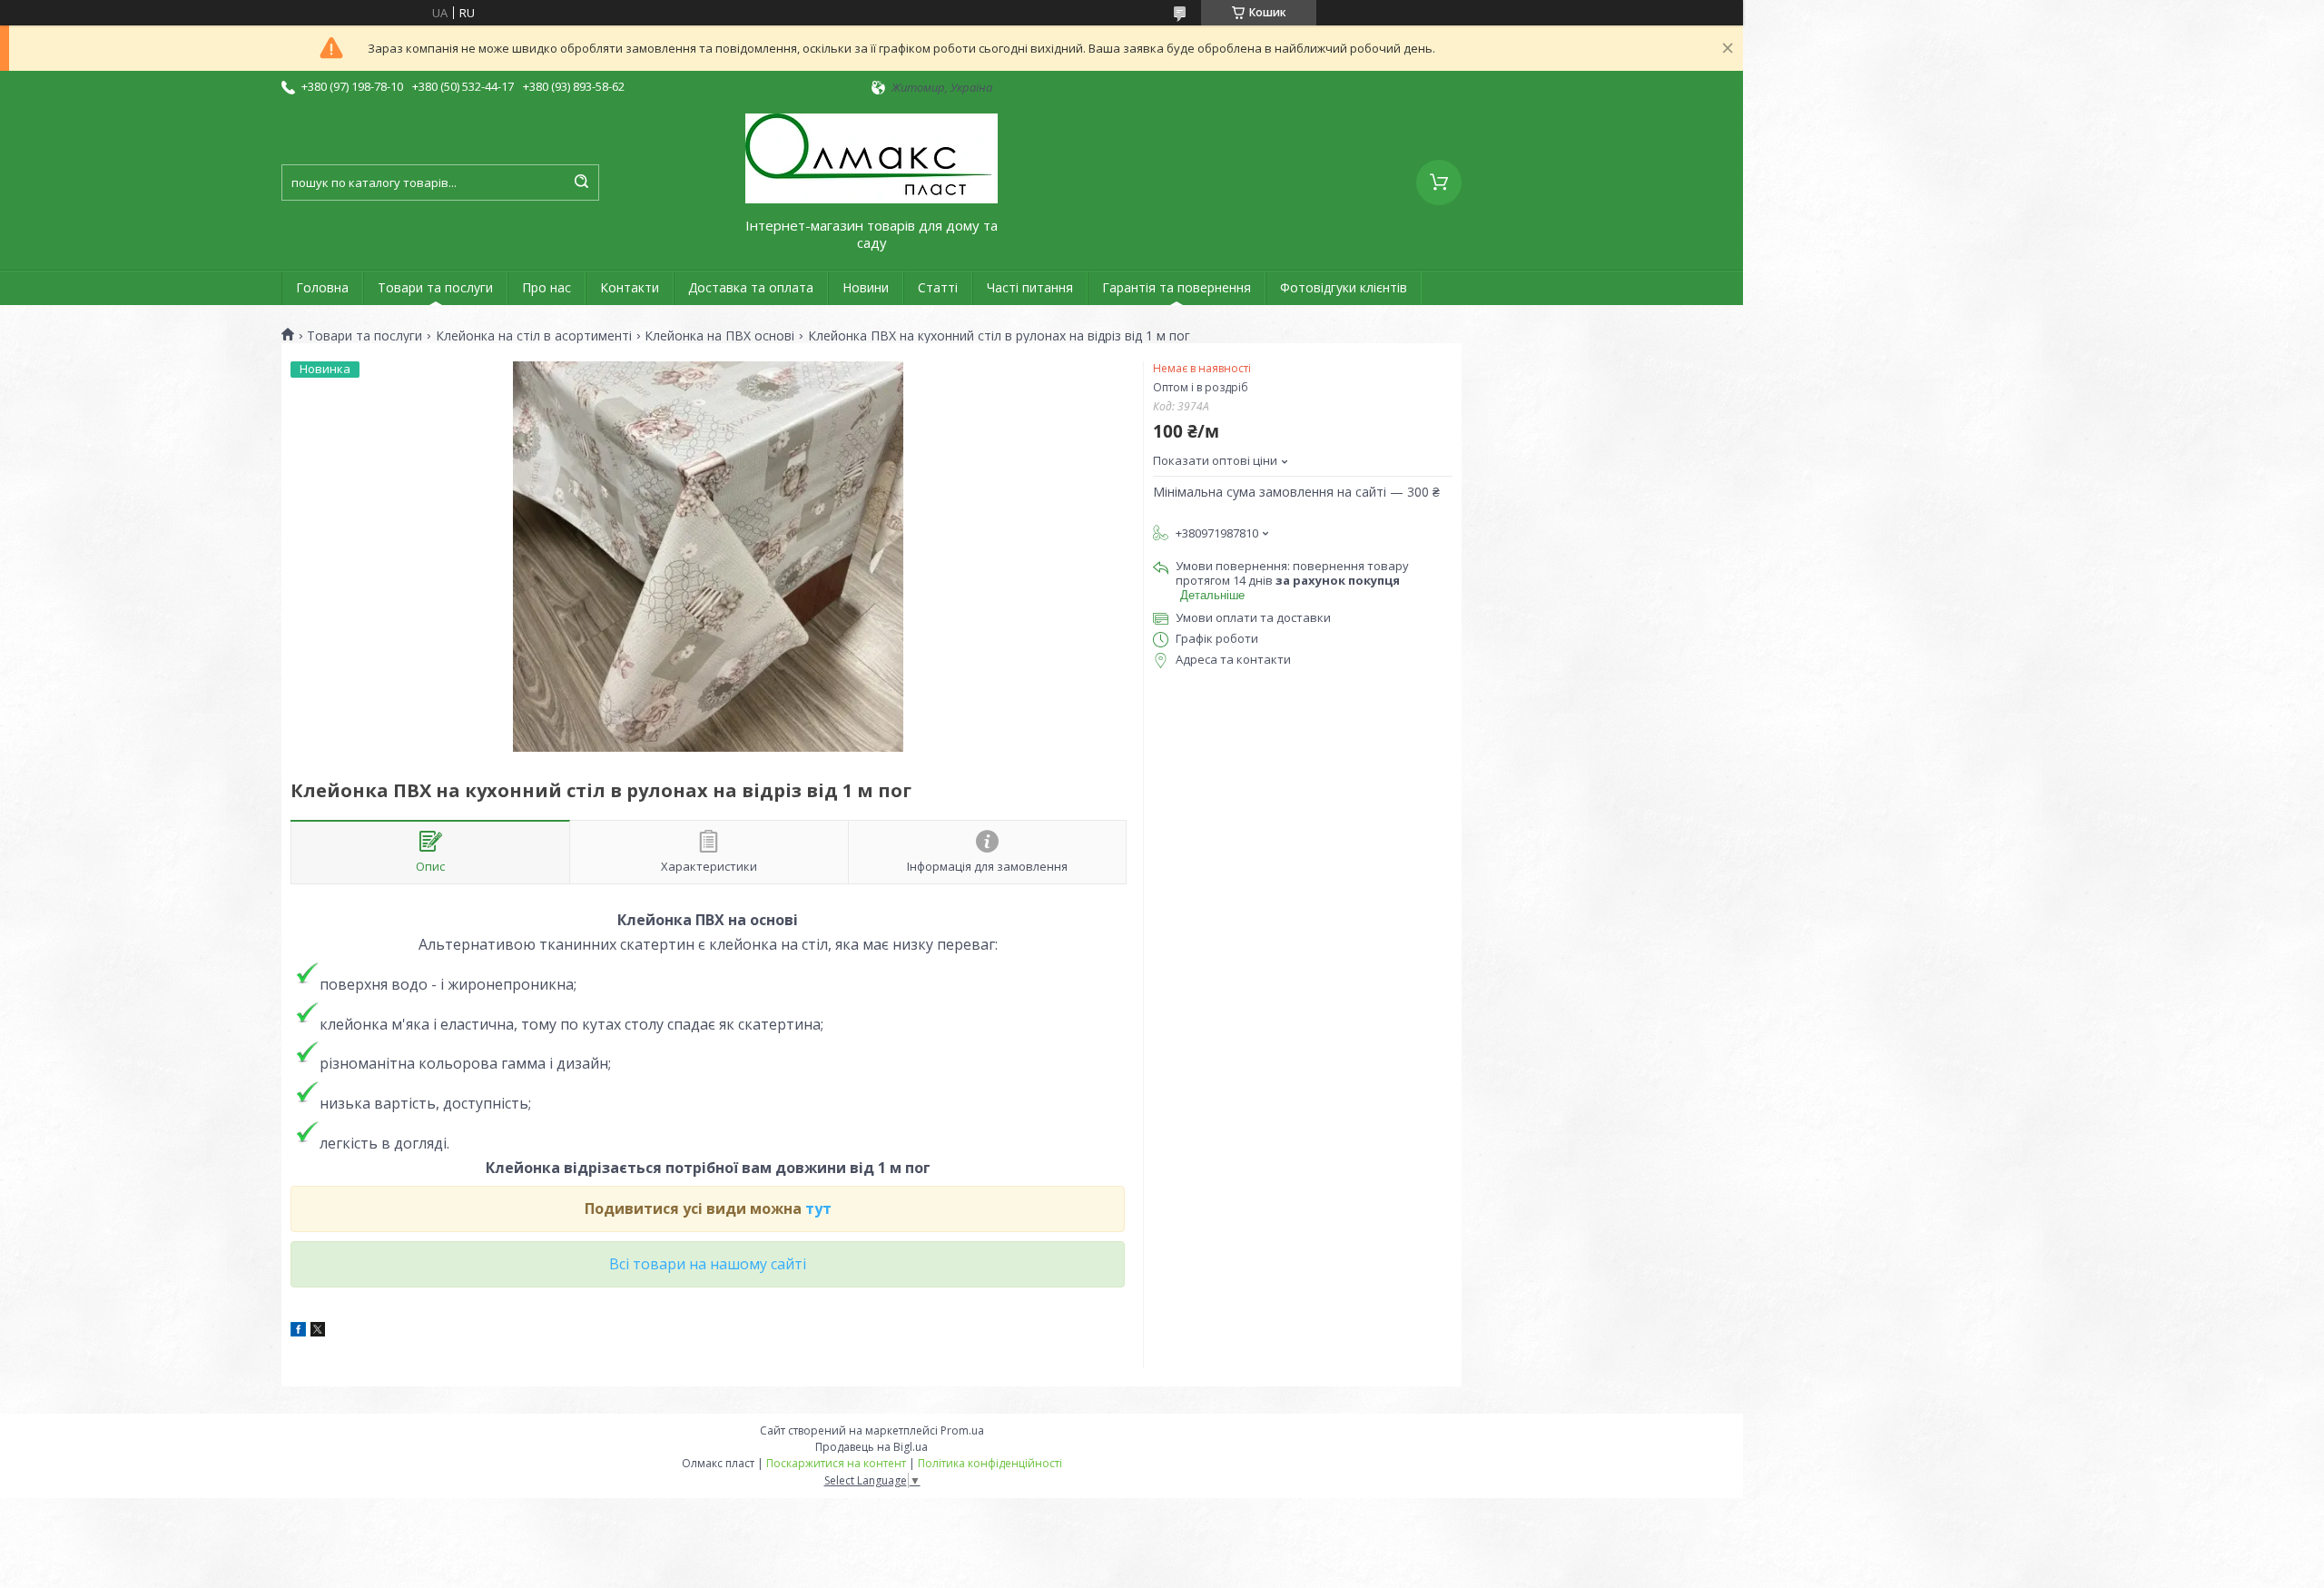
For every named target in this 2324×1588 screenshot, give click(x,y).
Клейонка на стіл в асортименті (534, 336)
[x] (318, 1332)
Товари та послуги (435, 287)
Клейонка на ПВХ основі (719, 336)
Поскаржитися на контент (836, 1463)
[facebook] (298, 1332)
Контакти (630, 287)
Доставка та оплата (751, 287)
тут (818, 1208)
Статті (938, 287)
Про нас (547, 287)
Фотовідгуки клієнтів (1344, 287)
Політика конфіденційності (990, 1463)
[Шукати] (581, 182)
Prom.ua (962, 1430)
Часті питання (1030, 287)
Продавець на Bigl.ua (871, 1447)
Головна (322, 287)
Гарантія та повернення (1177, 287)
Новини (866, 287)
